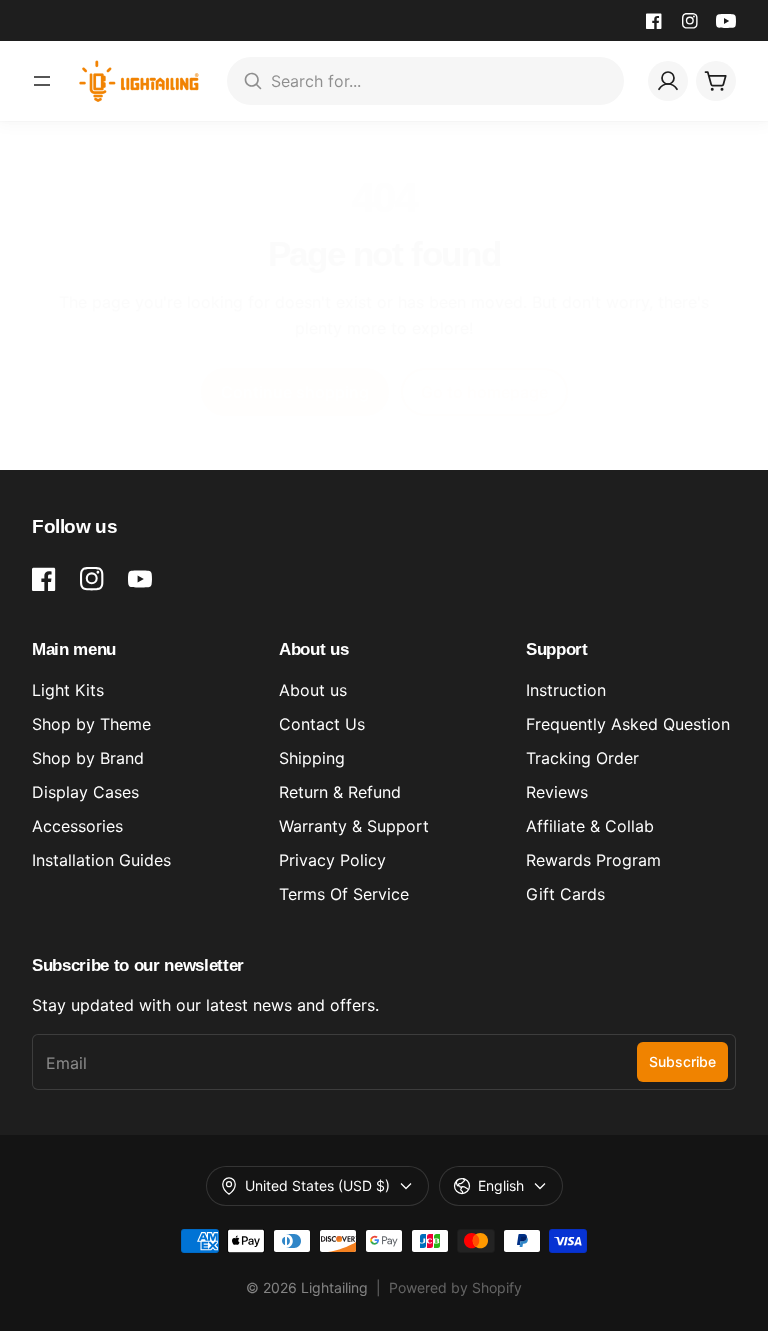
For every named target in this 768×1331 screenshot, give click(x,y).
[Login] (668, 81)
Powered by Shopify (455, 1287)
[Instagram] (690, 21)
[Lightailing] (139, 81)
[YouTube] (726, 21)
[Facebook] (654, 21)
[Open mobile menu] (42, 81)
